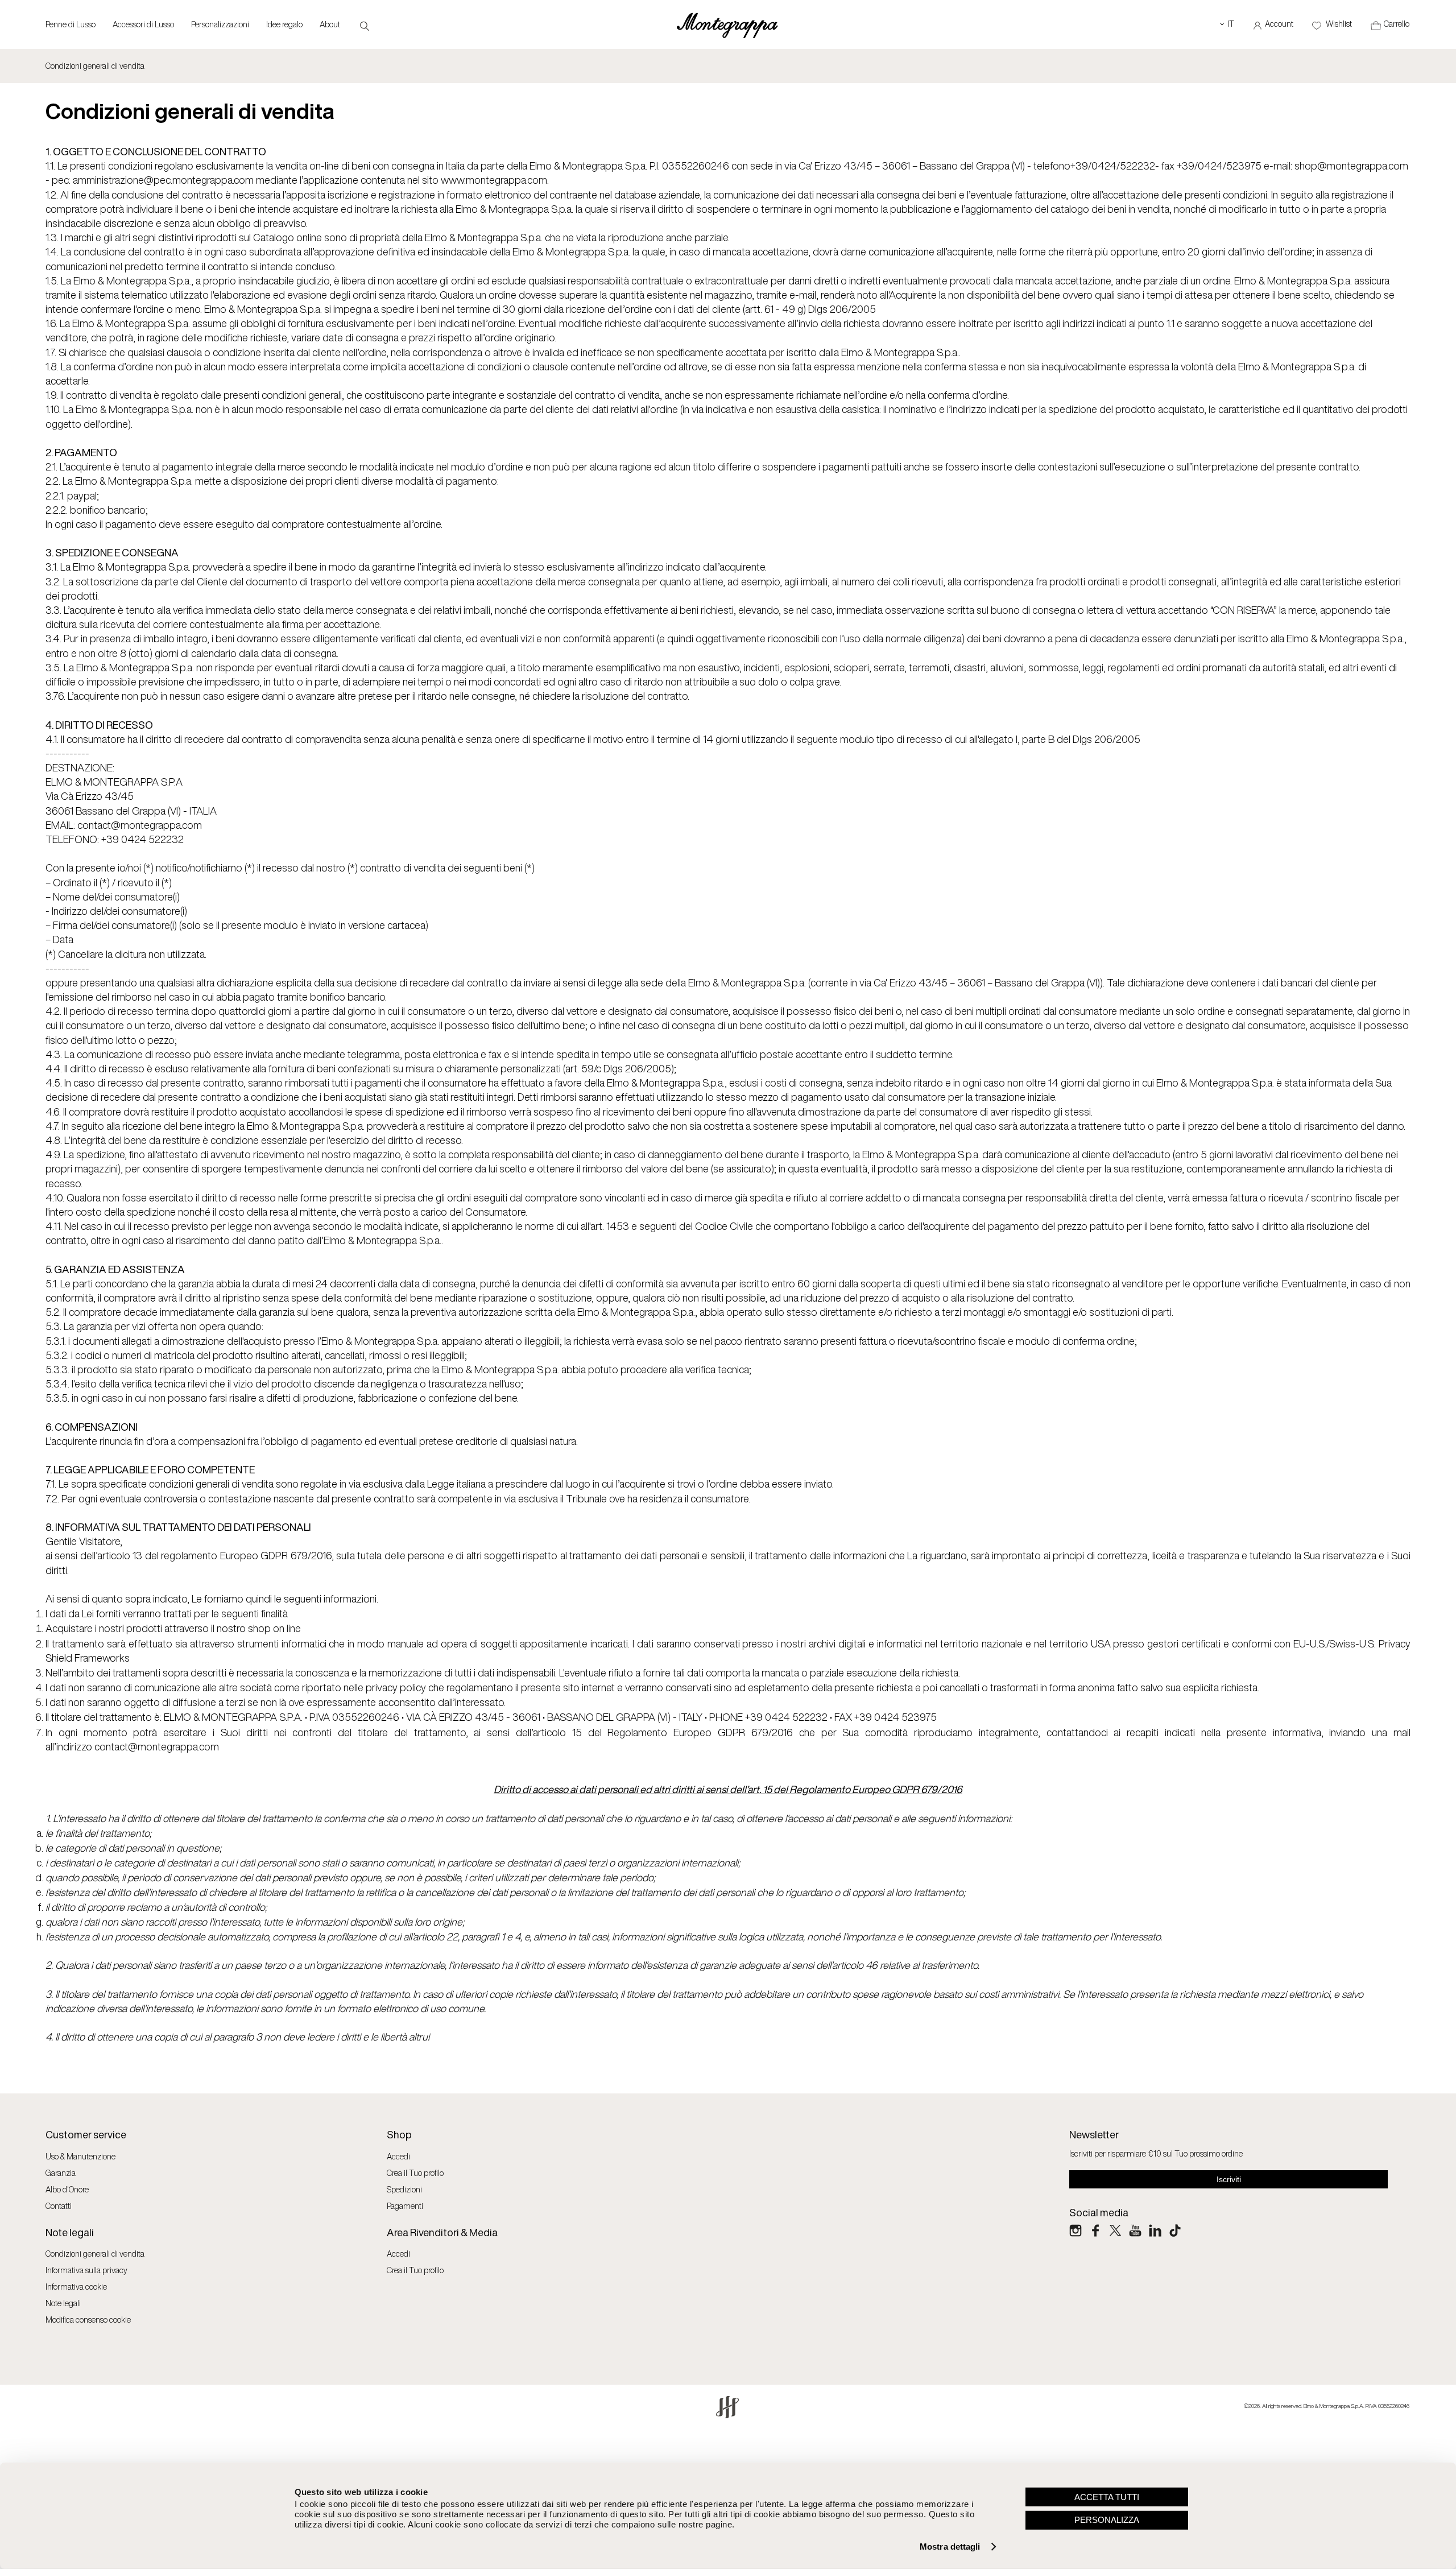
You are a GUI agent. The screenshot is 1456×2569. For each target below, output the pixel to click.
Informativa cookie (76, 2287)
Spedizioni (404, 2189)
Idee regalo (284, 24)
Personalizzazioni (220, 24)
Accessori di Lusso (143, 24)
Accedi (398, 2156)
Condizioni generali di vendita (95, 2254)
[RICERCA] (365, 25)
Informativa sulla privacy (86, 2270)
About (330, 24)
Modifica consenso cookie (88, 2320)
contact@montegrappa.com (157, 1746)
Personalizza (1107, 2520)
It (1227, 24)
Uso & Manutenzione (80, 2156)
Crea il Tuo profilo (415, 2173)
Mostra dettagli (950, 2547)
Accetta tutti (1107, 2496)
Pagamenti (405, 2206)
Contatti (59, 2206)
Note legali (63, 2303)
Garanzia (61, 2173)
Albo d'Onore (67, 2189)
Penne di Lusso (71, 24)
